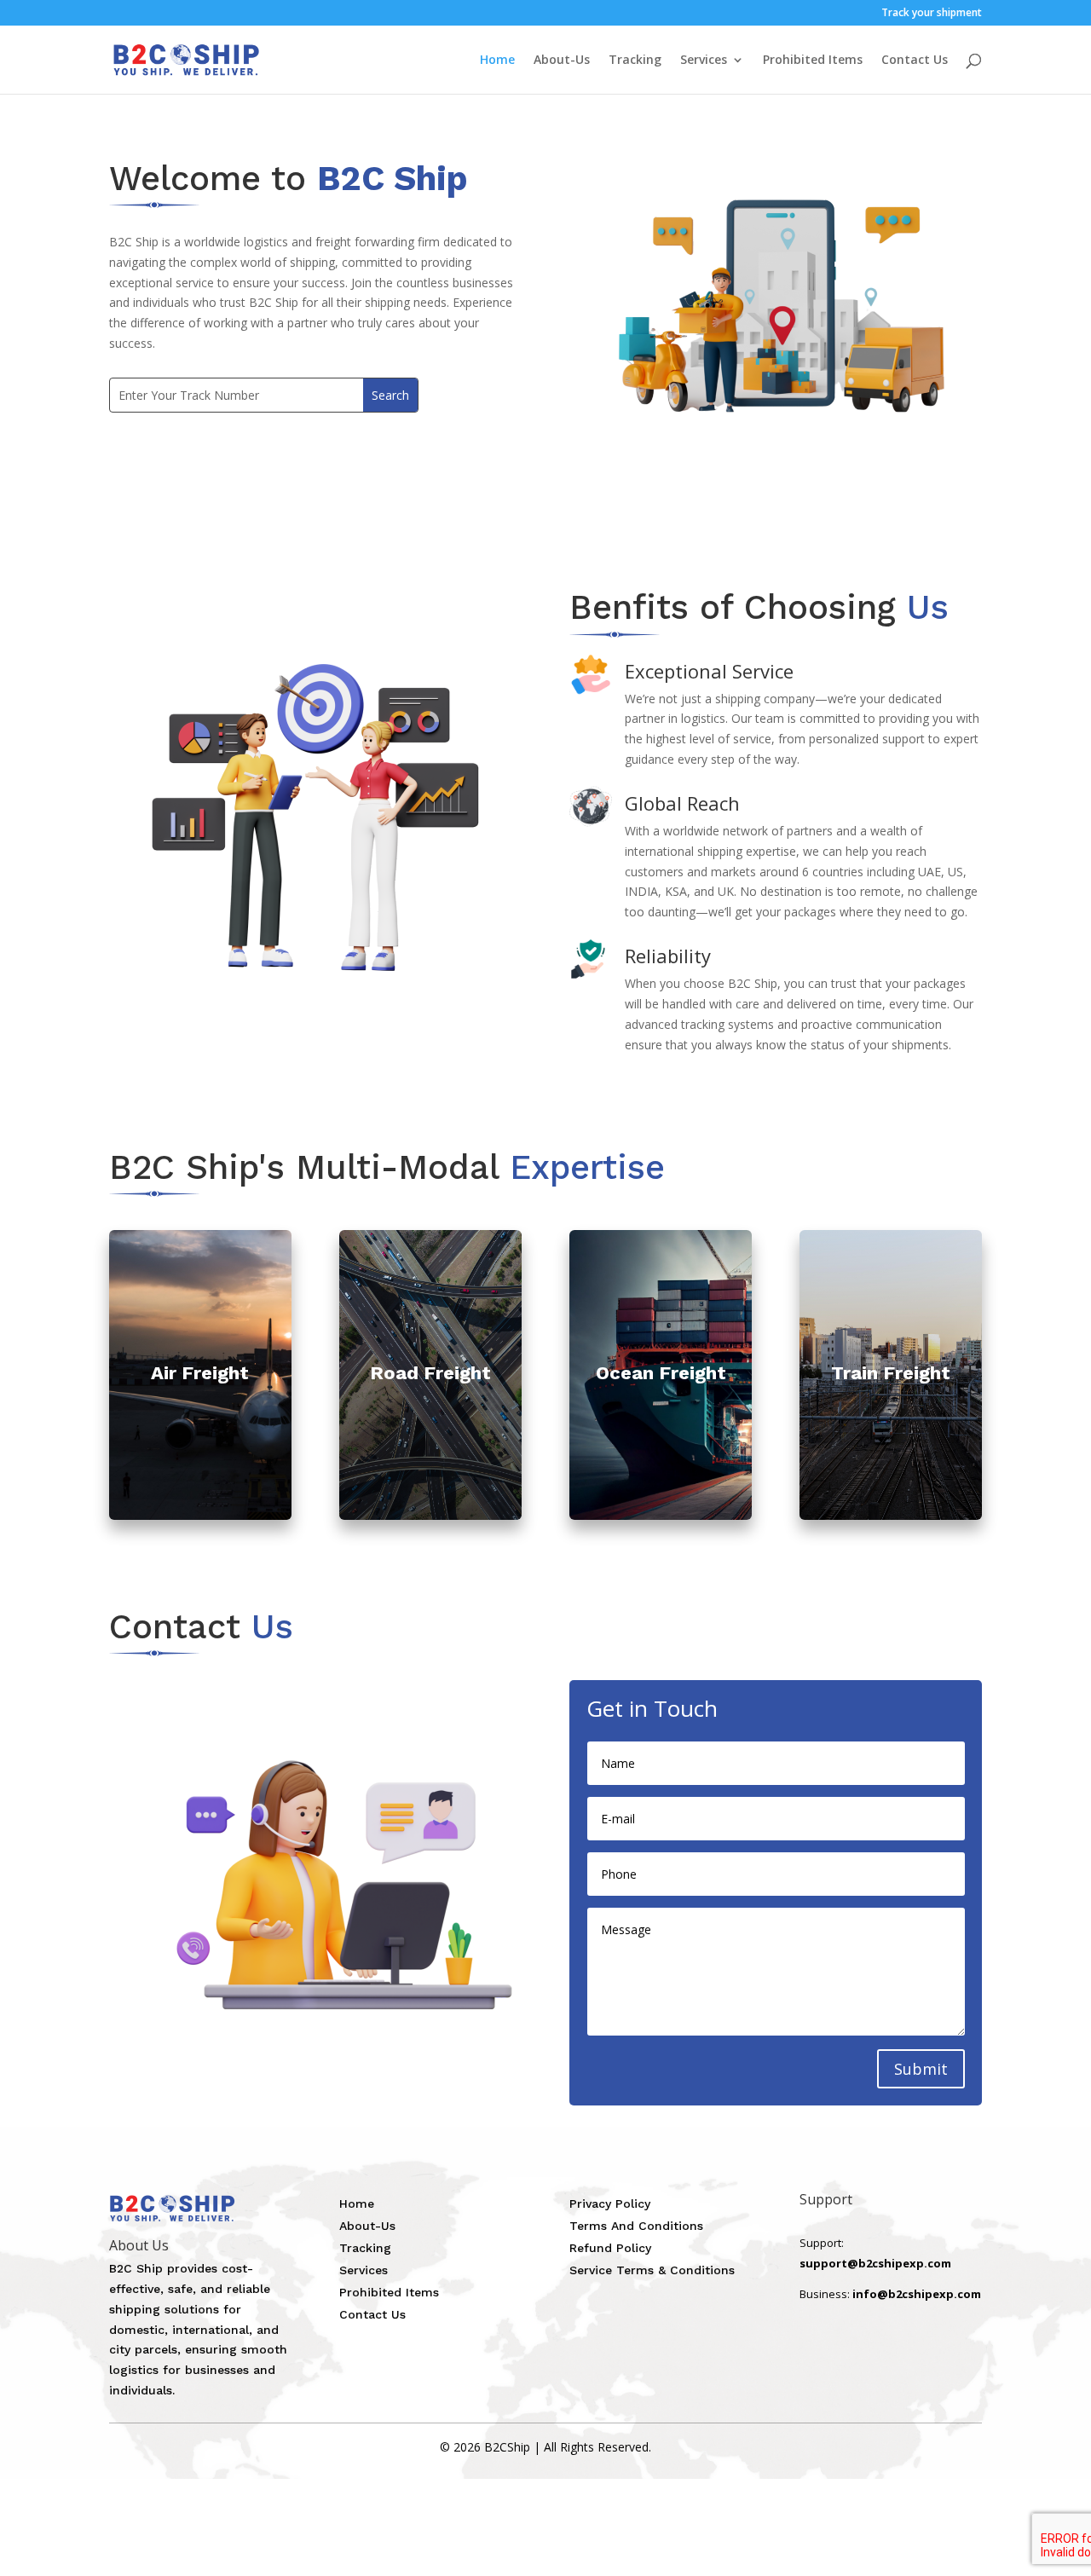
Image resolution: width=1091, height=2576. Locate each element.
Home (497, 61)
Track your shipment (932, 14)
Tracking (635, 61)
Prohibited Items (813, 61)
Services (704, 61)
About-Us (562, 61)
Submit (921, 2069)
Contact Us (915, 61)
